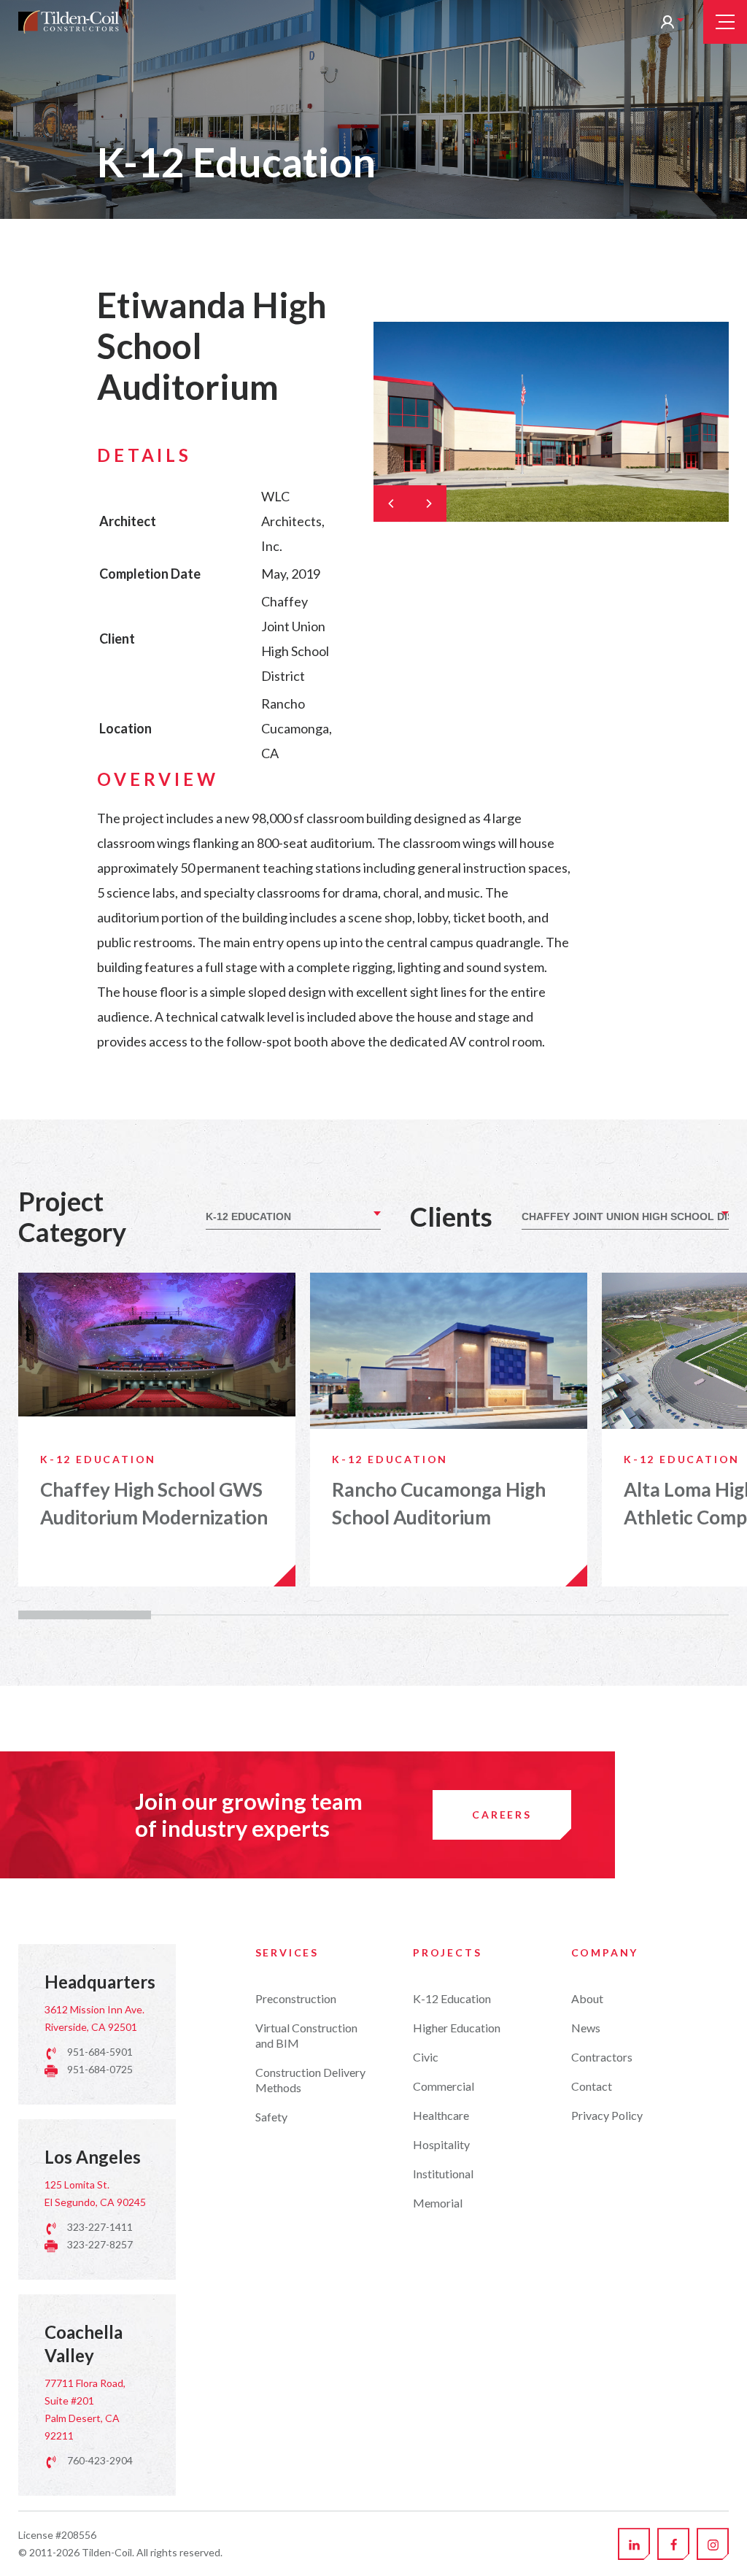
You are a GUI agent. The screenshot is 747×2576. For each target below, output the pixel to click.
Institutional (443, 2174)
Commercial (444, 2086)
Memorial (438, 2203)
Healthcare (441, 2115)
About (587, 1998)
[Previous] (392, 504)
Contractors (602, 2057)
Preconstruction (296, 1998)
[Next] (428, 504)
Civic (426, 2057)
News (586, 2028)
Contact (592, 2086)
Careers (502, 1815)
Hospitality (441, 2144)
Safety (271, 2117)
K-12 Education (452, 1998)
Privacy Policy (607, 2115)
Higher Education (457, 2028)
